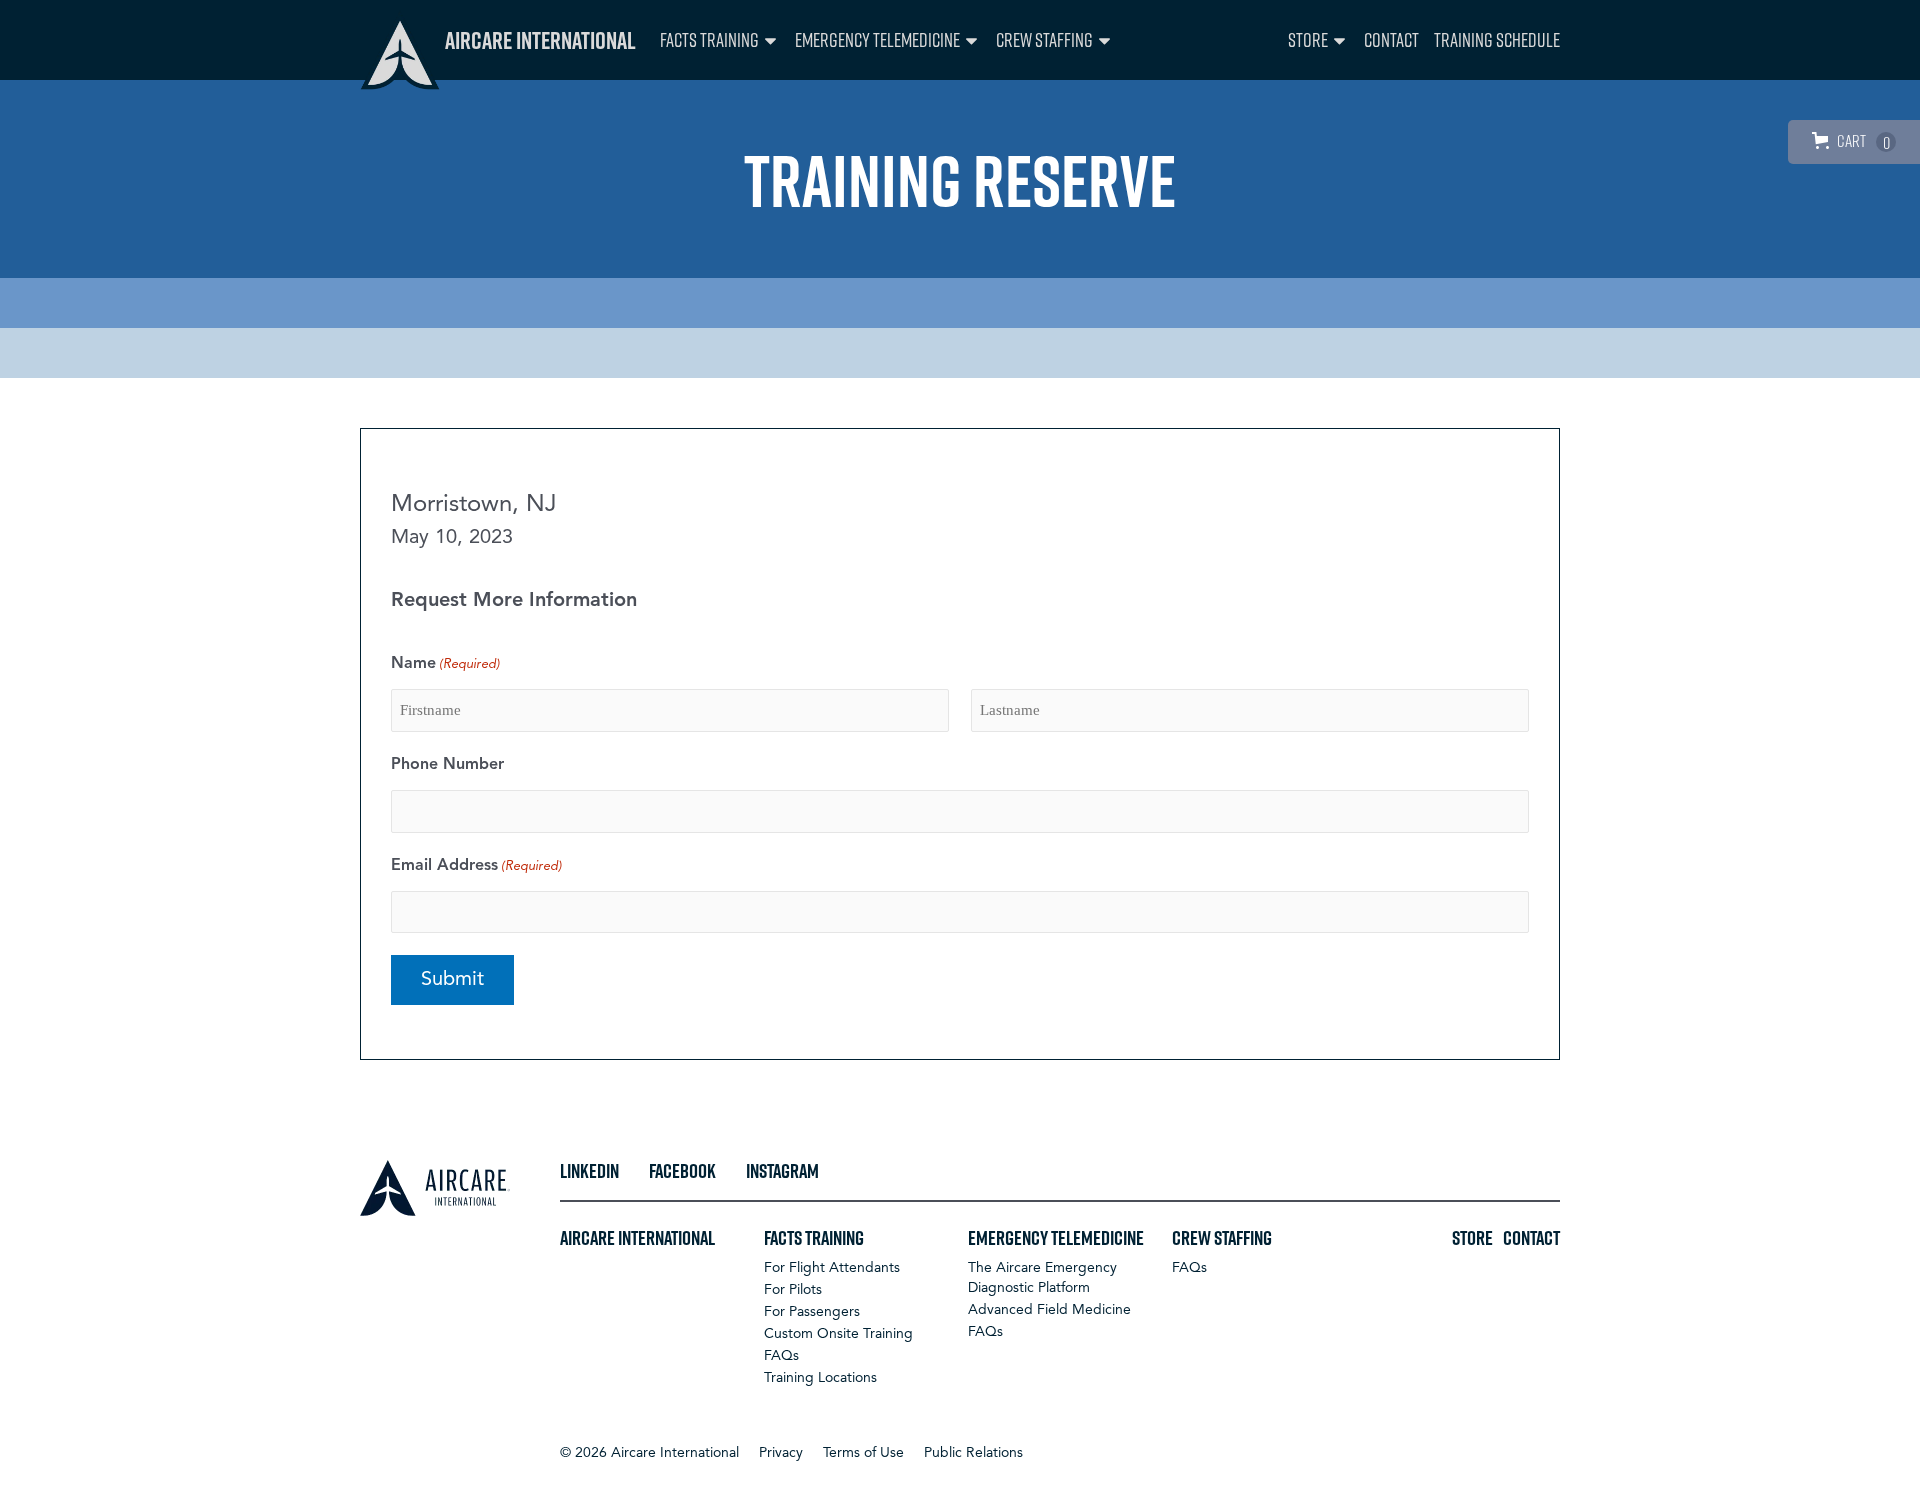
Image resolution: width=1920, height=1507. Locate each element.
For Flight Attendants (832, 1268)
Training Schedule (1497, 39)
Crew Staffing (1044, 39)
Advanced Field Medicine (1049, 1310)
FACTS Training (709, 39)
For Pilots (793, 1290)
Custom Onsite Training (838, 1334)
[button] (649, 1453)
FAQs (781, 1356)
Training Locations (820, 1378)
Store (1308, 39)
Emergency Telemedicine (877, 39)
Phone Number (447, 765)
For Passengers (812, 1312)
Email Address (476, 866)
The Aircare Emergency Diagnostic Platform (1042, 1278)
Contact (1391, 39)
